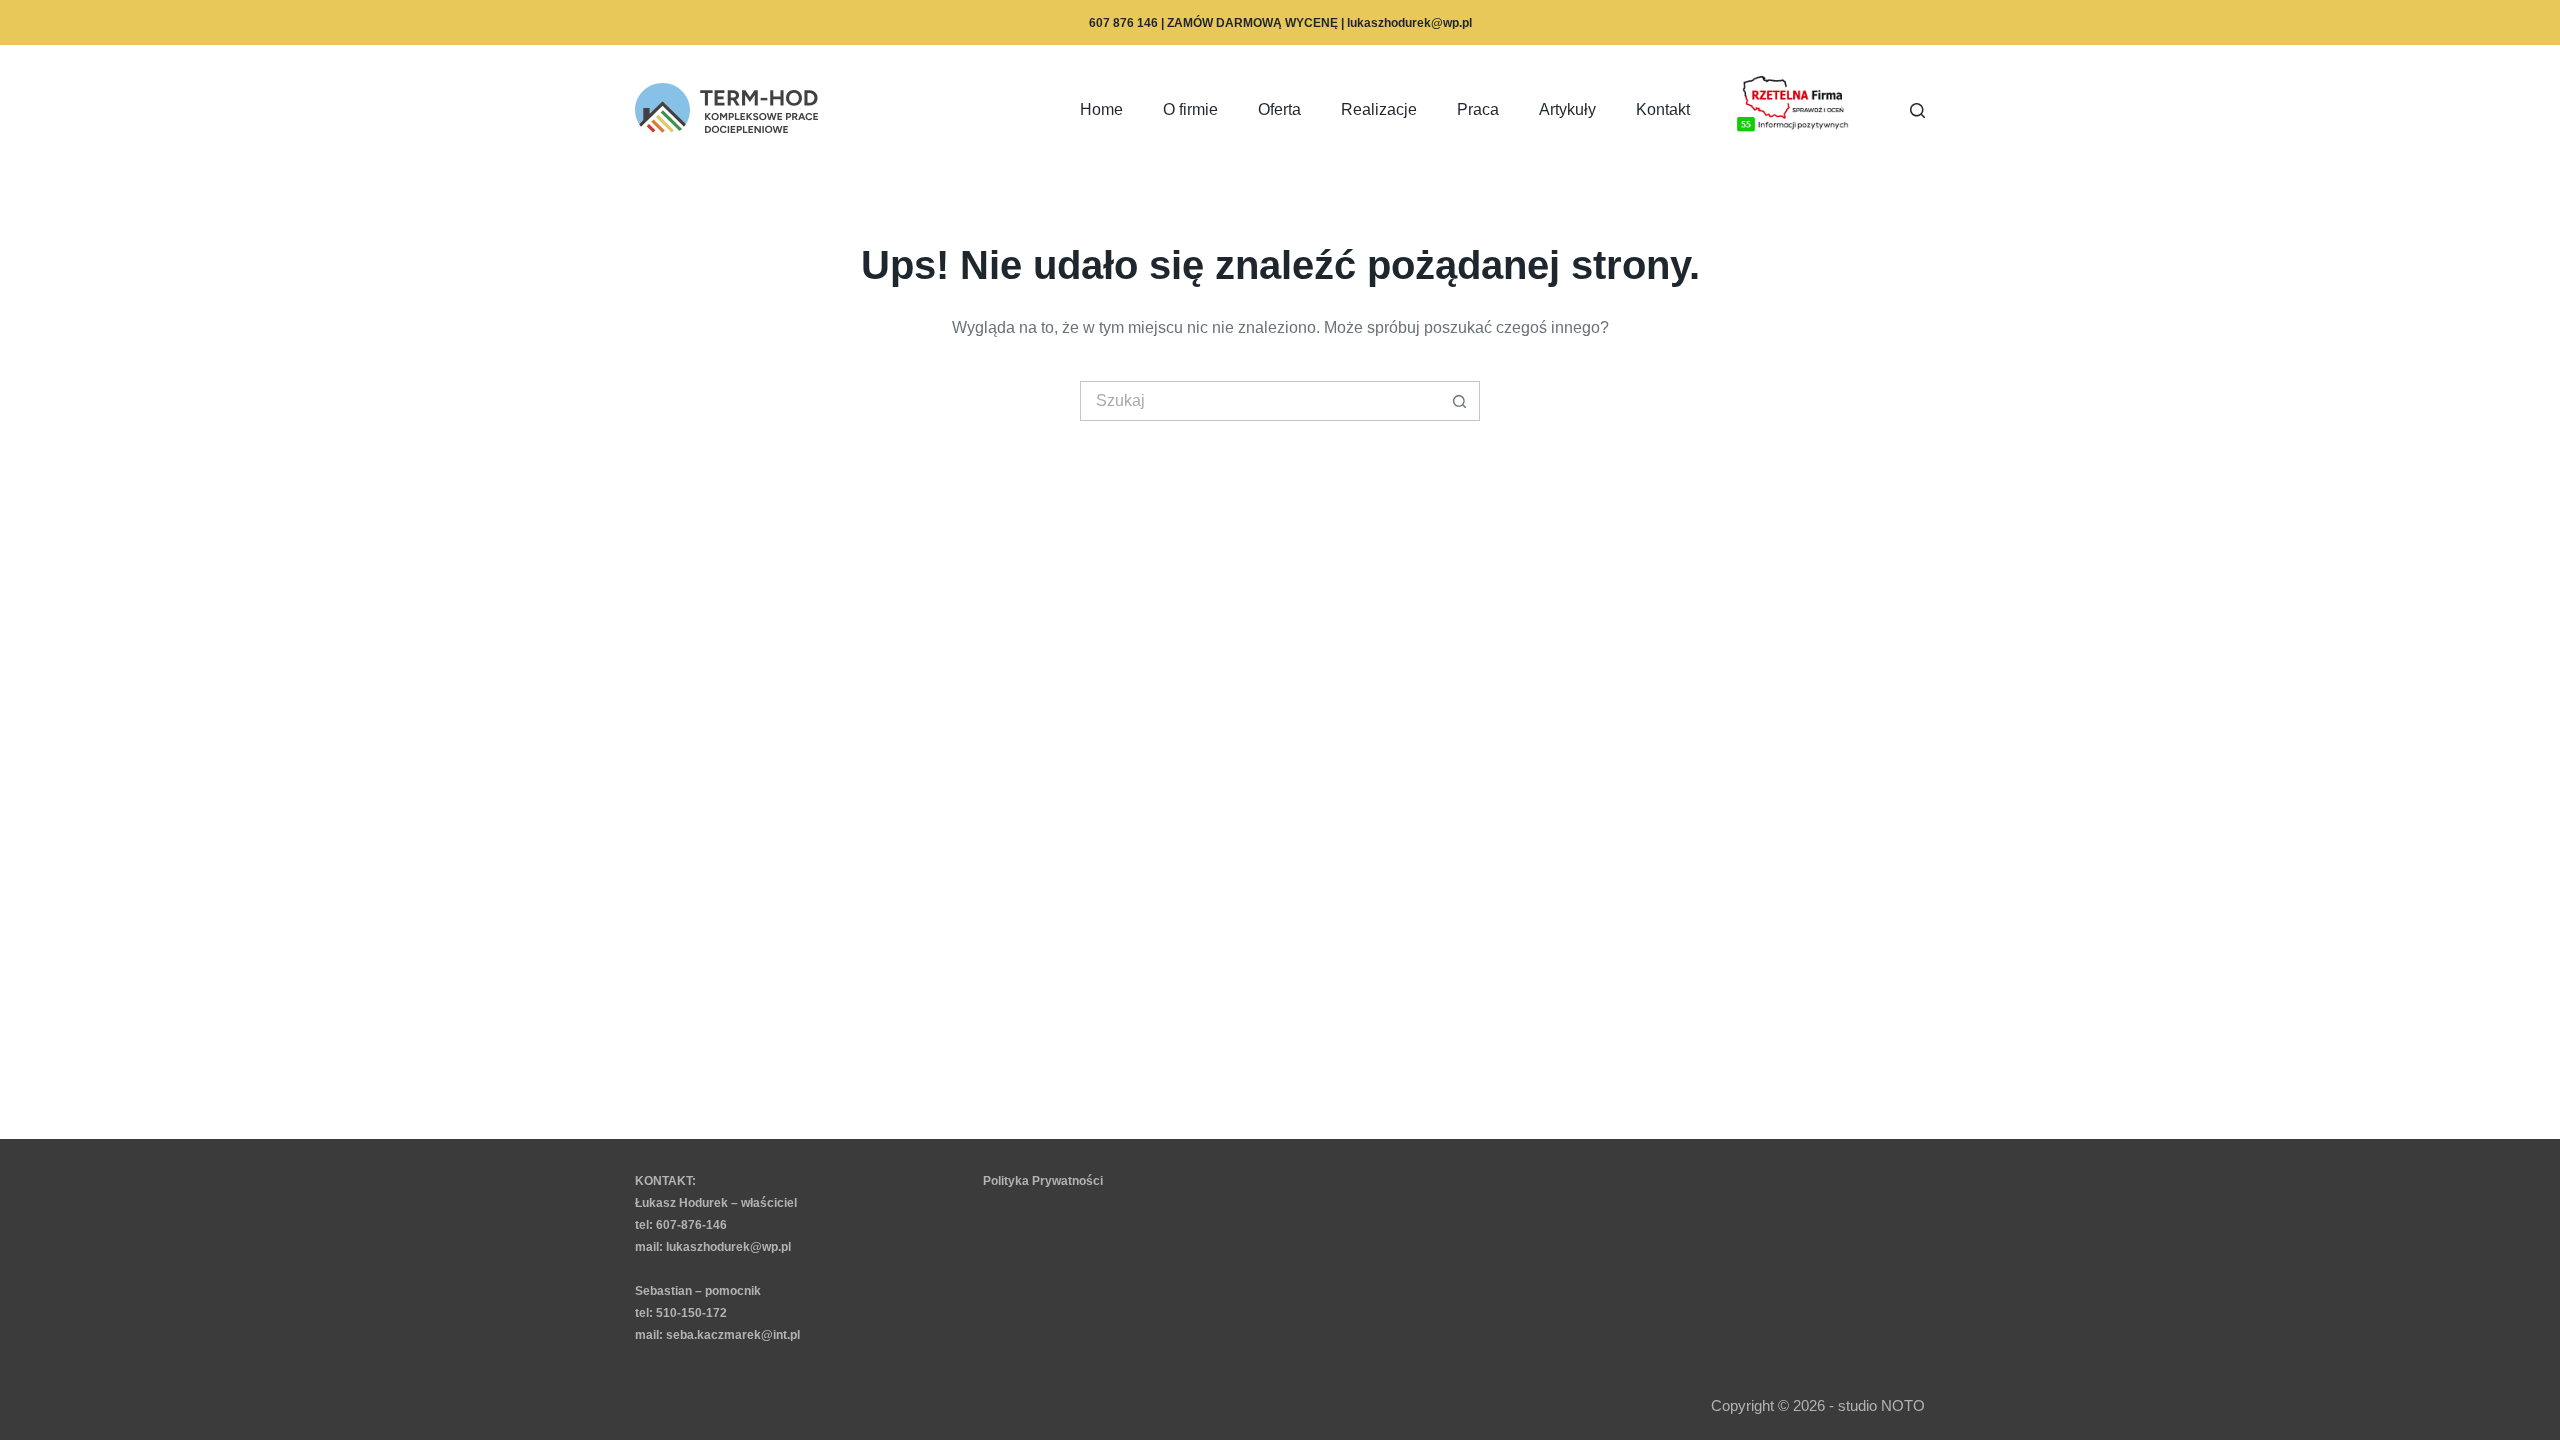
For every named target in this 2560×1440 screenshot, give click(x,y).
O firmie (1190, 109)
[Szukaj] (1917, 110)
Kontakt (1663, 109)
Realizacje (1379, 109)
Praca (1478, 109)
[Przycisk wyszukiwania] (1460, 401)
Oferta (1279, 109)
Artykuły (1567, 109)
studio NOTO (1881, 1405)
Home (1101, 109)
